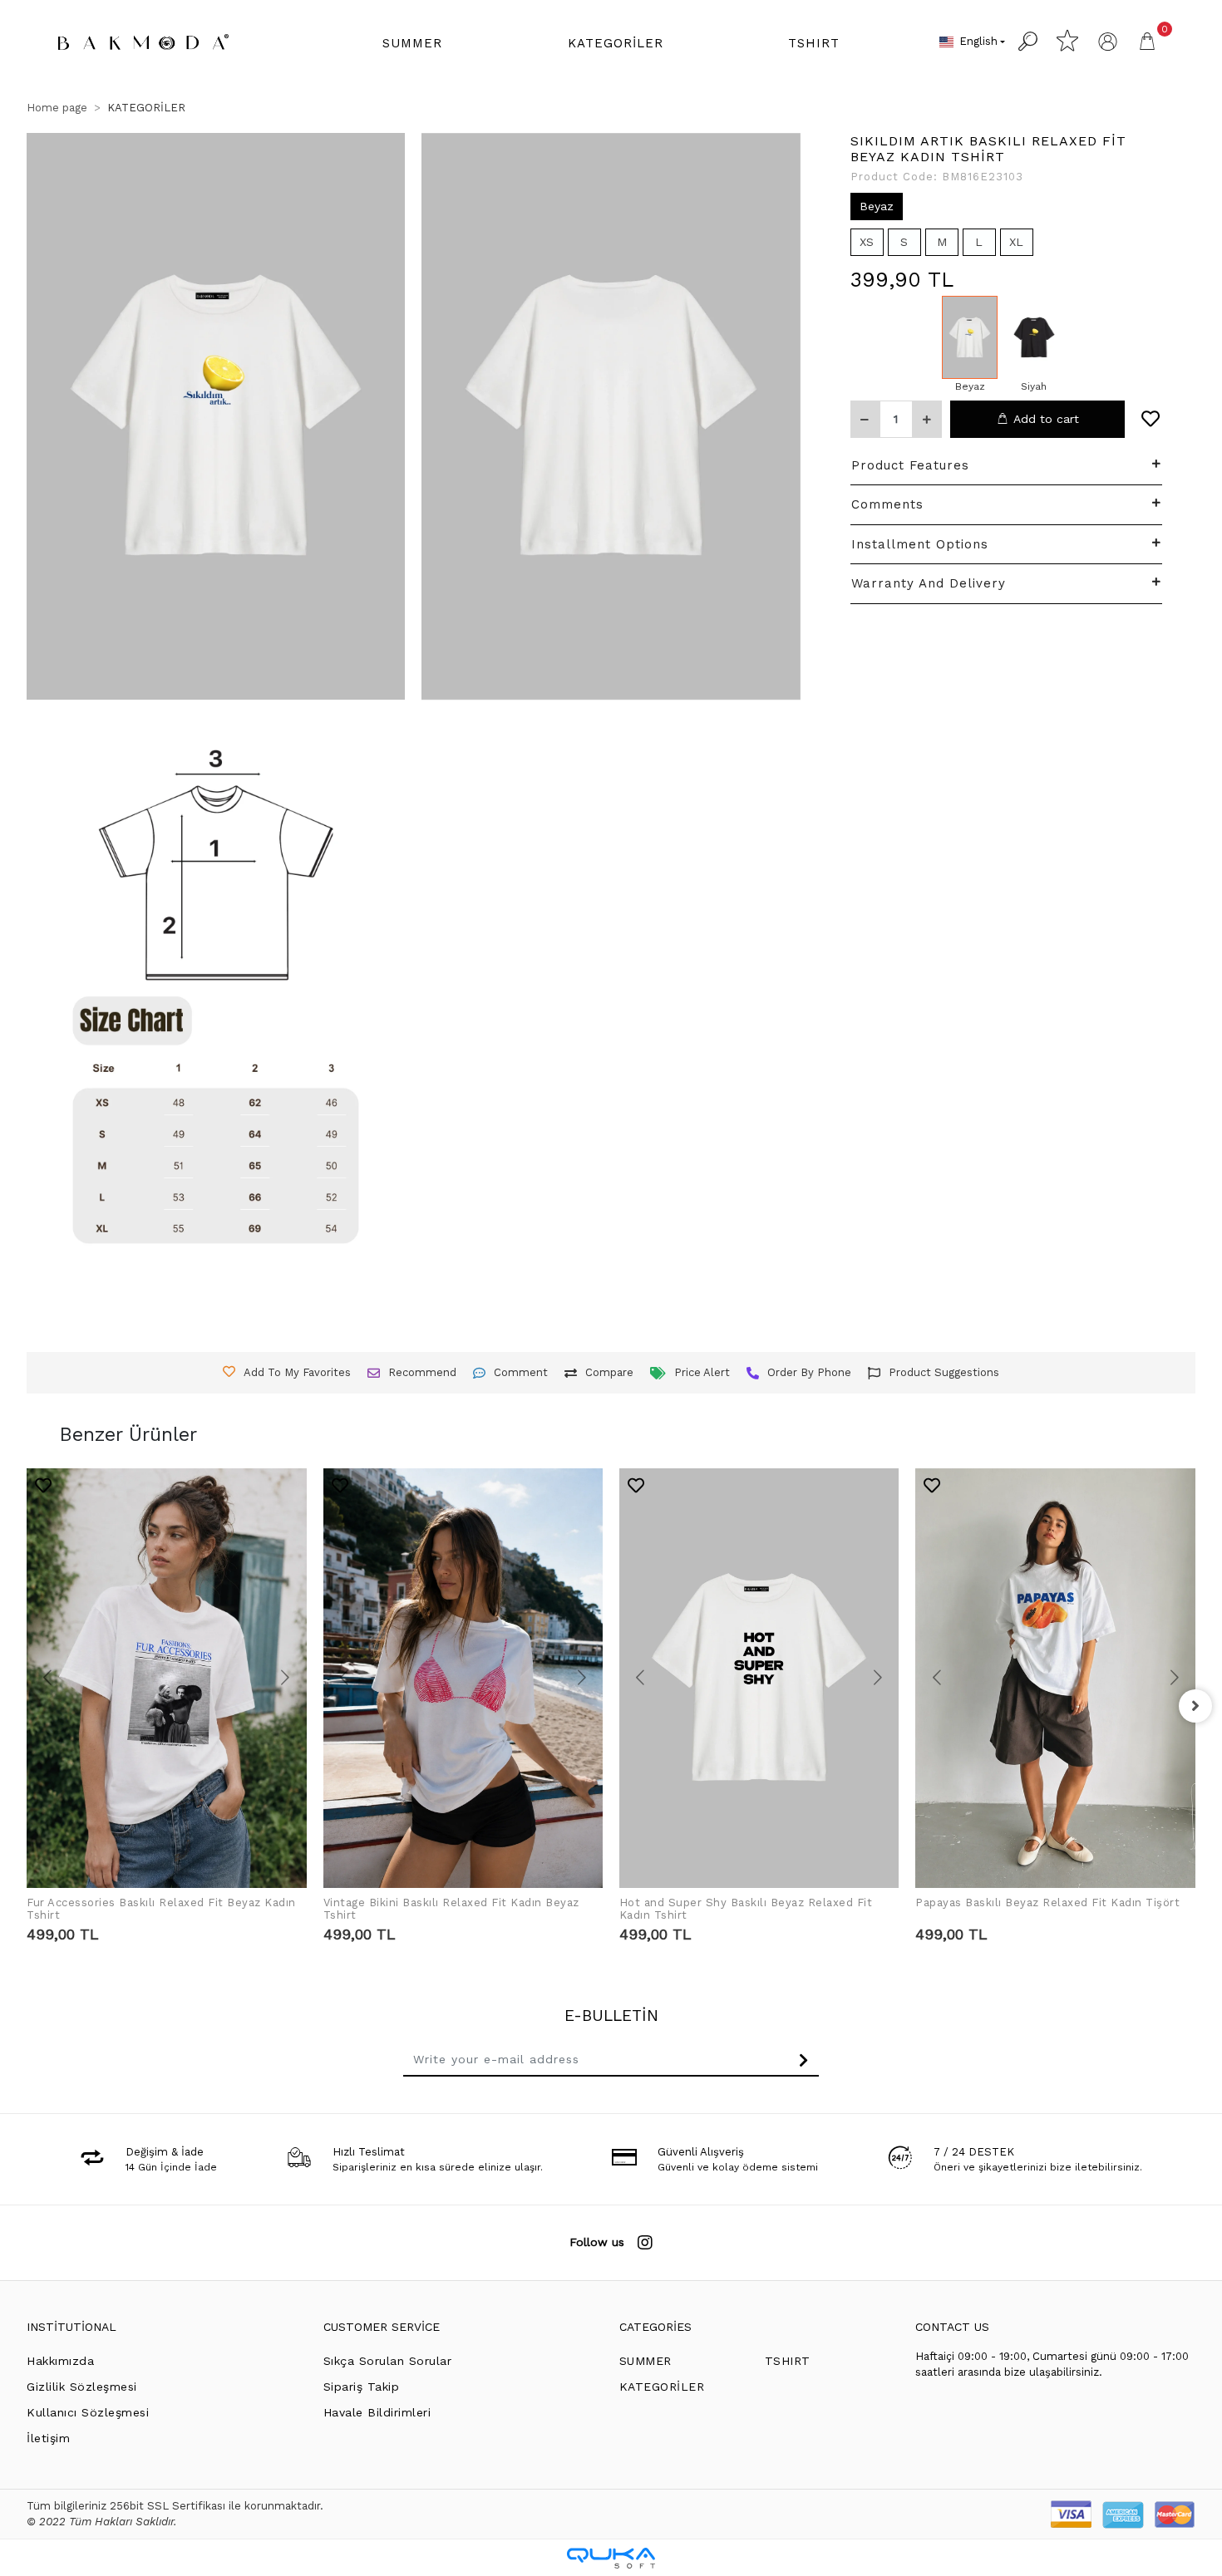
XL (1016, 242)
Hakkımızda (60, 2361)
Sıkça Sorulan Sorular (388, 2361)
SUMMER (645, 2361)
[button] (412, 44)
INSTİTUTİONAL (71, 2327)
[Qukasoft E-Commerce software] (611, 2558)
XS (867, 242)
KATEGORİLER (662, 2387)
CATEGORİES (655, 2327)
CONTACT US (952, 2327)
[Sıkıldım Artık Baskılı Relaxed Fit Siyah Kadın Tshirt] (1034, 337)
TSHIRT (788, 2361)
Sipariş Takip (362, 2387)
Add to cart (1046, 419)
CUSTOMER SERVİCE (382, 2327)
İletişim (48, 2438)
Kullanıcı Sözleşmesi (88, 2412)
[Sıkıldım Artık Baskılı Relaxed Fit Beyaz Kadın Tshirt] (970, 337)
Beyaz (877, 206)
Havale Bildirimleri (377, 2412)
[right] (1195, 1706)
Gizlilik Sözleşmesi (82, 2387)
